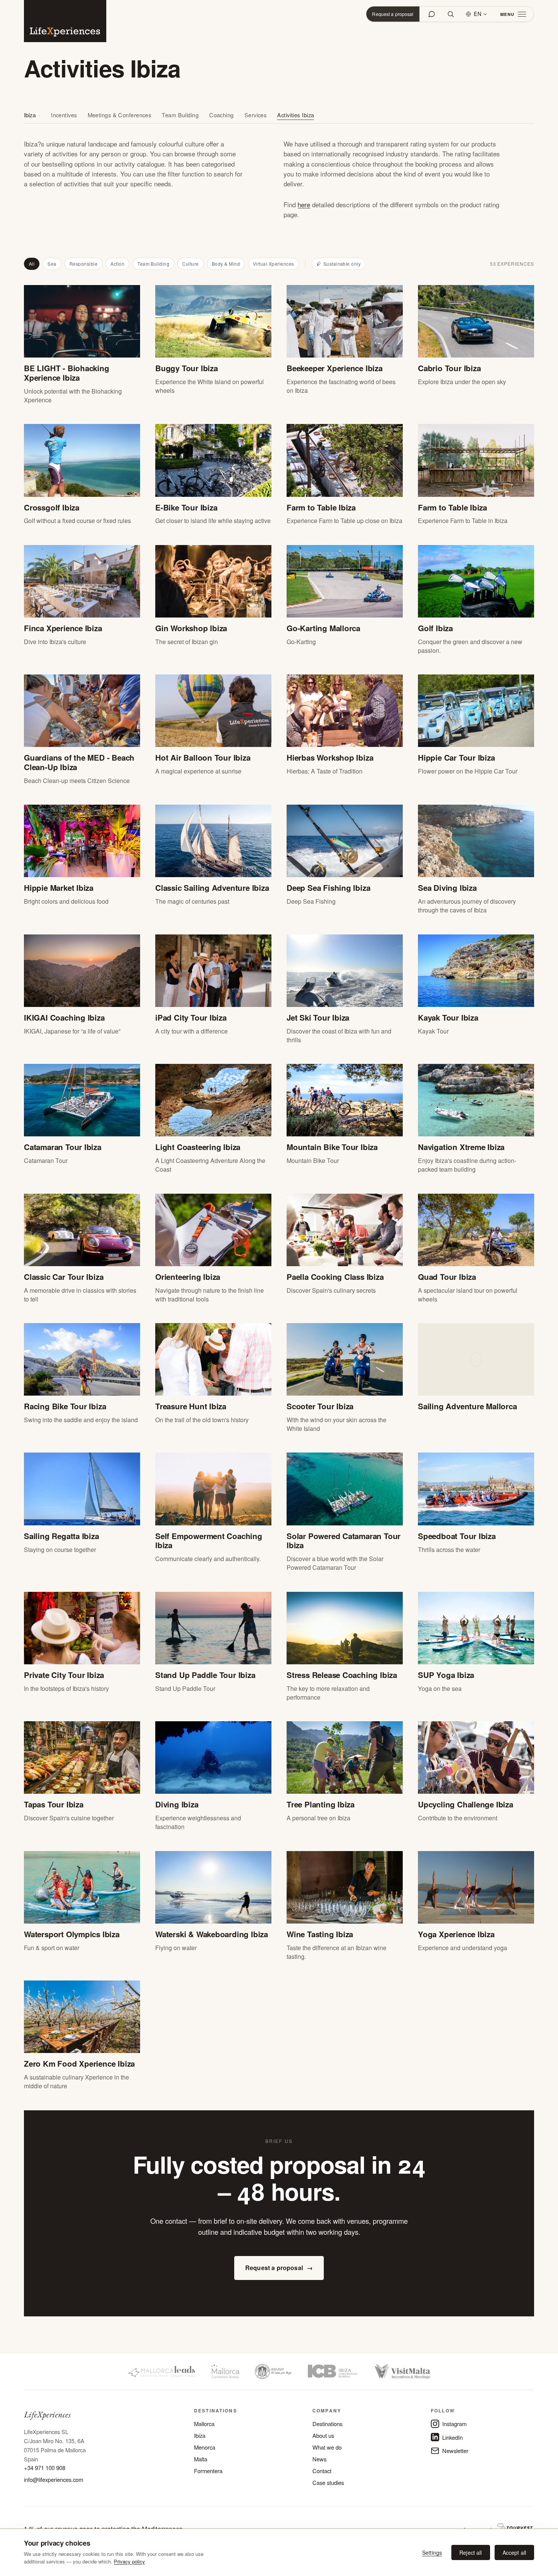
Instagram (454, 2424)
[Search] (451, 14)
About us (323, 2435)
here (304, 204)
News (319, 2459)
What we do (327, 2447)
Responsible (84, 264)
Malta (201, 2459)
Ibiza (30, 115)
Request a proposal (393, 14)
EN (478, 14)
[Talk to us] (432, 14)
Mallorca (204, 2424)
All (32, 264)
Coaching (221, 115)
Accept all (514, 2552)
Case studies (328, 2482)
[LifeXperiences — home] (65, 21)
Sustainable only (342, 264)
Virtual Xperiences (273, 264)
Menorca (205, 2447)
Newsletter (455, 2451)
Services (256, 115)
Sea (52, 264)
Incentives (64, 115)
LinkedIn (452, 2437)
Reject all (471, 2552)
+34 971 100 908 (45, 2468)
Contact (322, 2471)
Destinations (327, 2424)
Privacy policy (129, 2561)
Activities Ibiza (296, 115)
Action (117, 264)
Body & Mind (226, 264)
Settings (432, 2552)
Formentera (208, 2471)
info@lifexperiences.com (54, 2479)
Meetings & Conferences (120, 115)
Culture (190, 264)
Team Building (180, 115)
